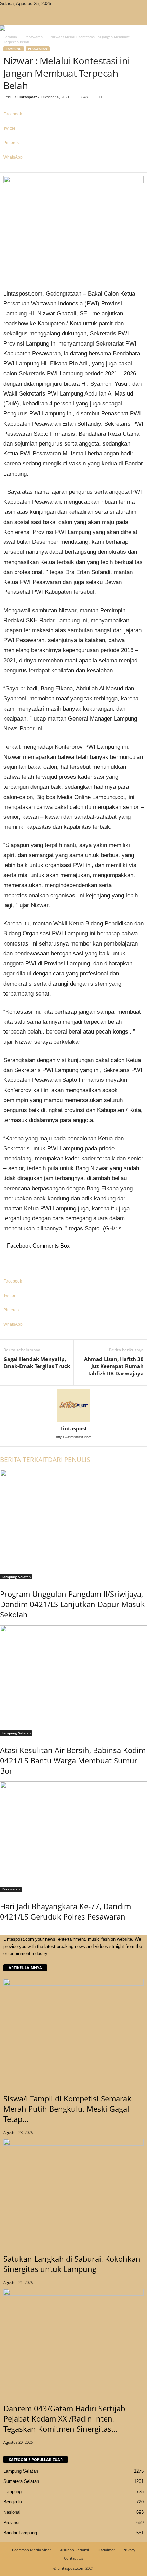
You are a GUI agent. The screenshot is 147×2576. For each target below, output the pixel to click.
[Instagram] (58, 4)
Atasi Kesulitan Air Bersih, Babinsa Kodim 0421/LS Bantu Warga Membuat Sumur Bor (73, 1760)
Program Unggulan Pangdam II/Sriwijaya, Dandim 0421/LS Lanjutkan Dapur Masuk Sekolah (72, 1604)
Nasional (12, 2512)
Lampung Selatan (16, 1577)
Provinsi (11, 2522)
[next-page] (5, 1931)
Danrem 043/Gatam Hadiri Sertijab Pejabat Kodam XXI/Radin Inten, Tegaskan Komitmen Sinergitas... (64, 2418)
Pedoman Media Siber (31, 2550)
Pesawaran (34, 37)
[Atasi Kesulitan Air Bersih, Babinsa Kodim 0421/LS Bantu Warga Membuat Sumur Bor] (73, 1680)
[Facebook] (53, 4)
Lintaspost (27, 97)
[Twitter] (63, 4)
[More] (73, 169)
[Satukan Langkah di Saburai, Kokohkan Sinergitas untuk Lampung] (73, 2191)
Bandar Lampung (20, 2533)
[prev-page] (2, 1931)
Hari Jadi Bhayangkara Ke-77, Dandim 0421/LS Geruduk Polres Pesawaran (65, 1911)
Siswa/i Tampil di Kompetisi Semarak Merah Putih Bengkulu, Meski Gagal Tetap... (67, 2109)
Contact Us (73, 2558)
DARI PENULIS (69, 1460)
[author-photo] (73, 1405)
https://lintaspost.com (74, 1437)
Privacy (129, 2550)
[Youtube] (67, 4)
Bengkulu (13, 2502)
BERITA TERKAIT (24, 1460)
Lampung (14, 49)
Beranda (10, 37)
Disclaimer (106, 2550)
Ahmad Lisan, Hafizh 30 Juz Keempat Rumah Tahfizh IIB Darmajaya (114, 1366)
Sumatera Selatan (21, 2481)
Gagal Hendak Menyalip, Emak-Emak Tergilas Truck (37, 1362)
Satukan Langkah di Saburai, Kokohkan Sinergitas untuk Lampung (72, 2264)
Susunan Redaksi (74, 2550)
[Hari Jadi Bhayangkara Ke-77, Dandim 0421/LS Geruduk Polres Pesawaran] (73, 1837)
